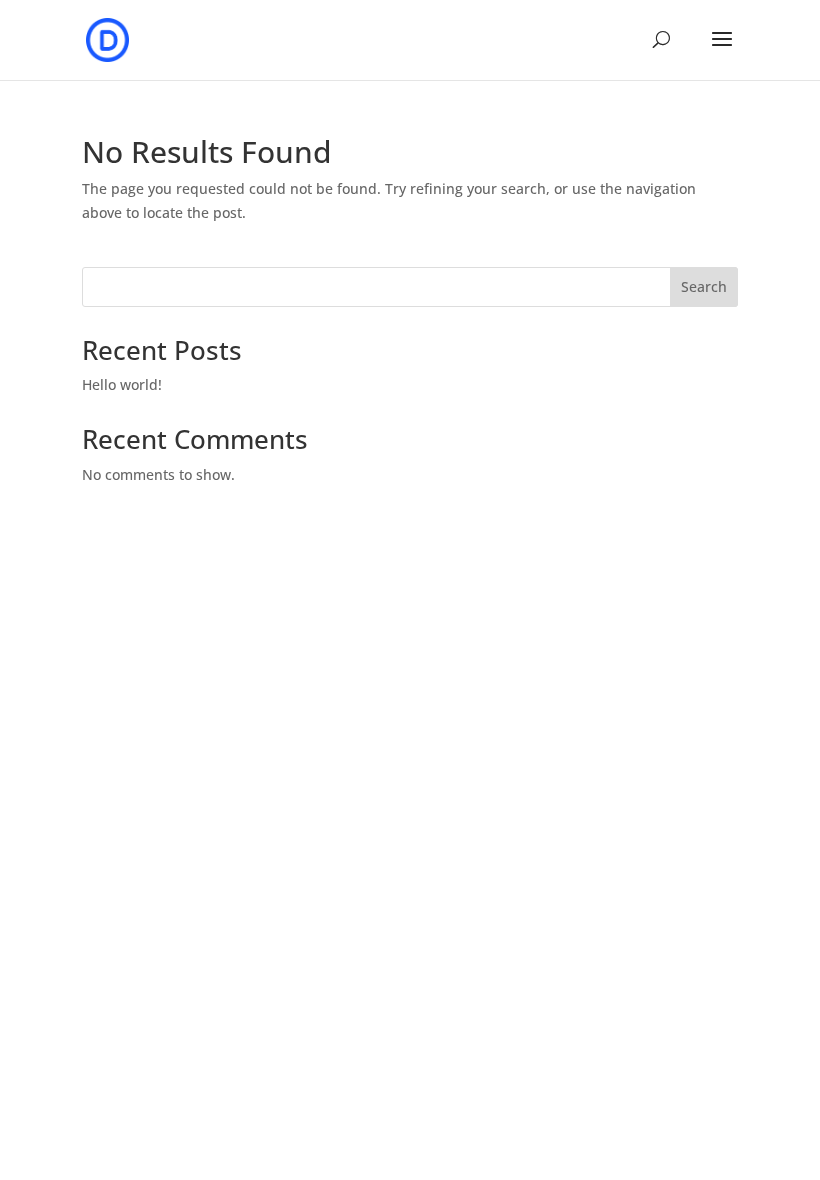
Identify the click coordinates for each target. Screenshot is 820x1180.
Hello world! (122, 384)
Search (704, 286)
